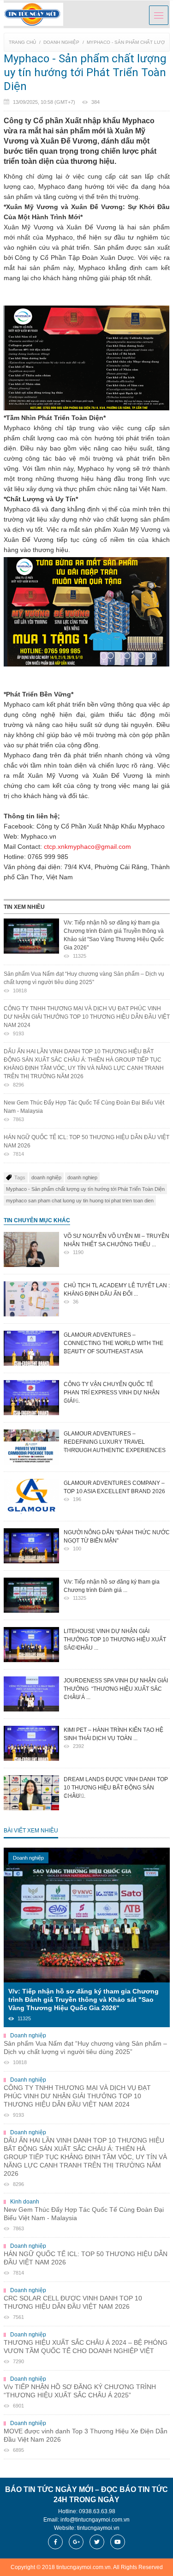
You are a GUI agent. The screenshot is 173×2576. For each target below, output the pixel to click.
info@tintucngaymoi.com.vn (95, 2520)
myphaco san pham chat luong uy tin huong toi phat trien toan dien (80, 1201)
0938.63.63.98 (97, 2511)
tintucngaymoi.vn (98, 2528)
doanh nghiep (82, 1177)
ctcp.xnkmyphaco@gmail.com (87, 847)
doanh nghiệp (46, 1177)
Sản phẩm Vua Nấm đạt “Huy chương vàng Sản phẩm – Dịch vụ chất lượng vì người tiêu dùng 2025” (84, 982)
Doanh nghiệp (61, 42)
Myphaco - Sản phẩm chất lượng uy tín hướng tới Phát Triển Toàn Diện (85, 1189)
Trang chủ (22, 42)
